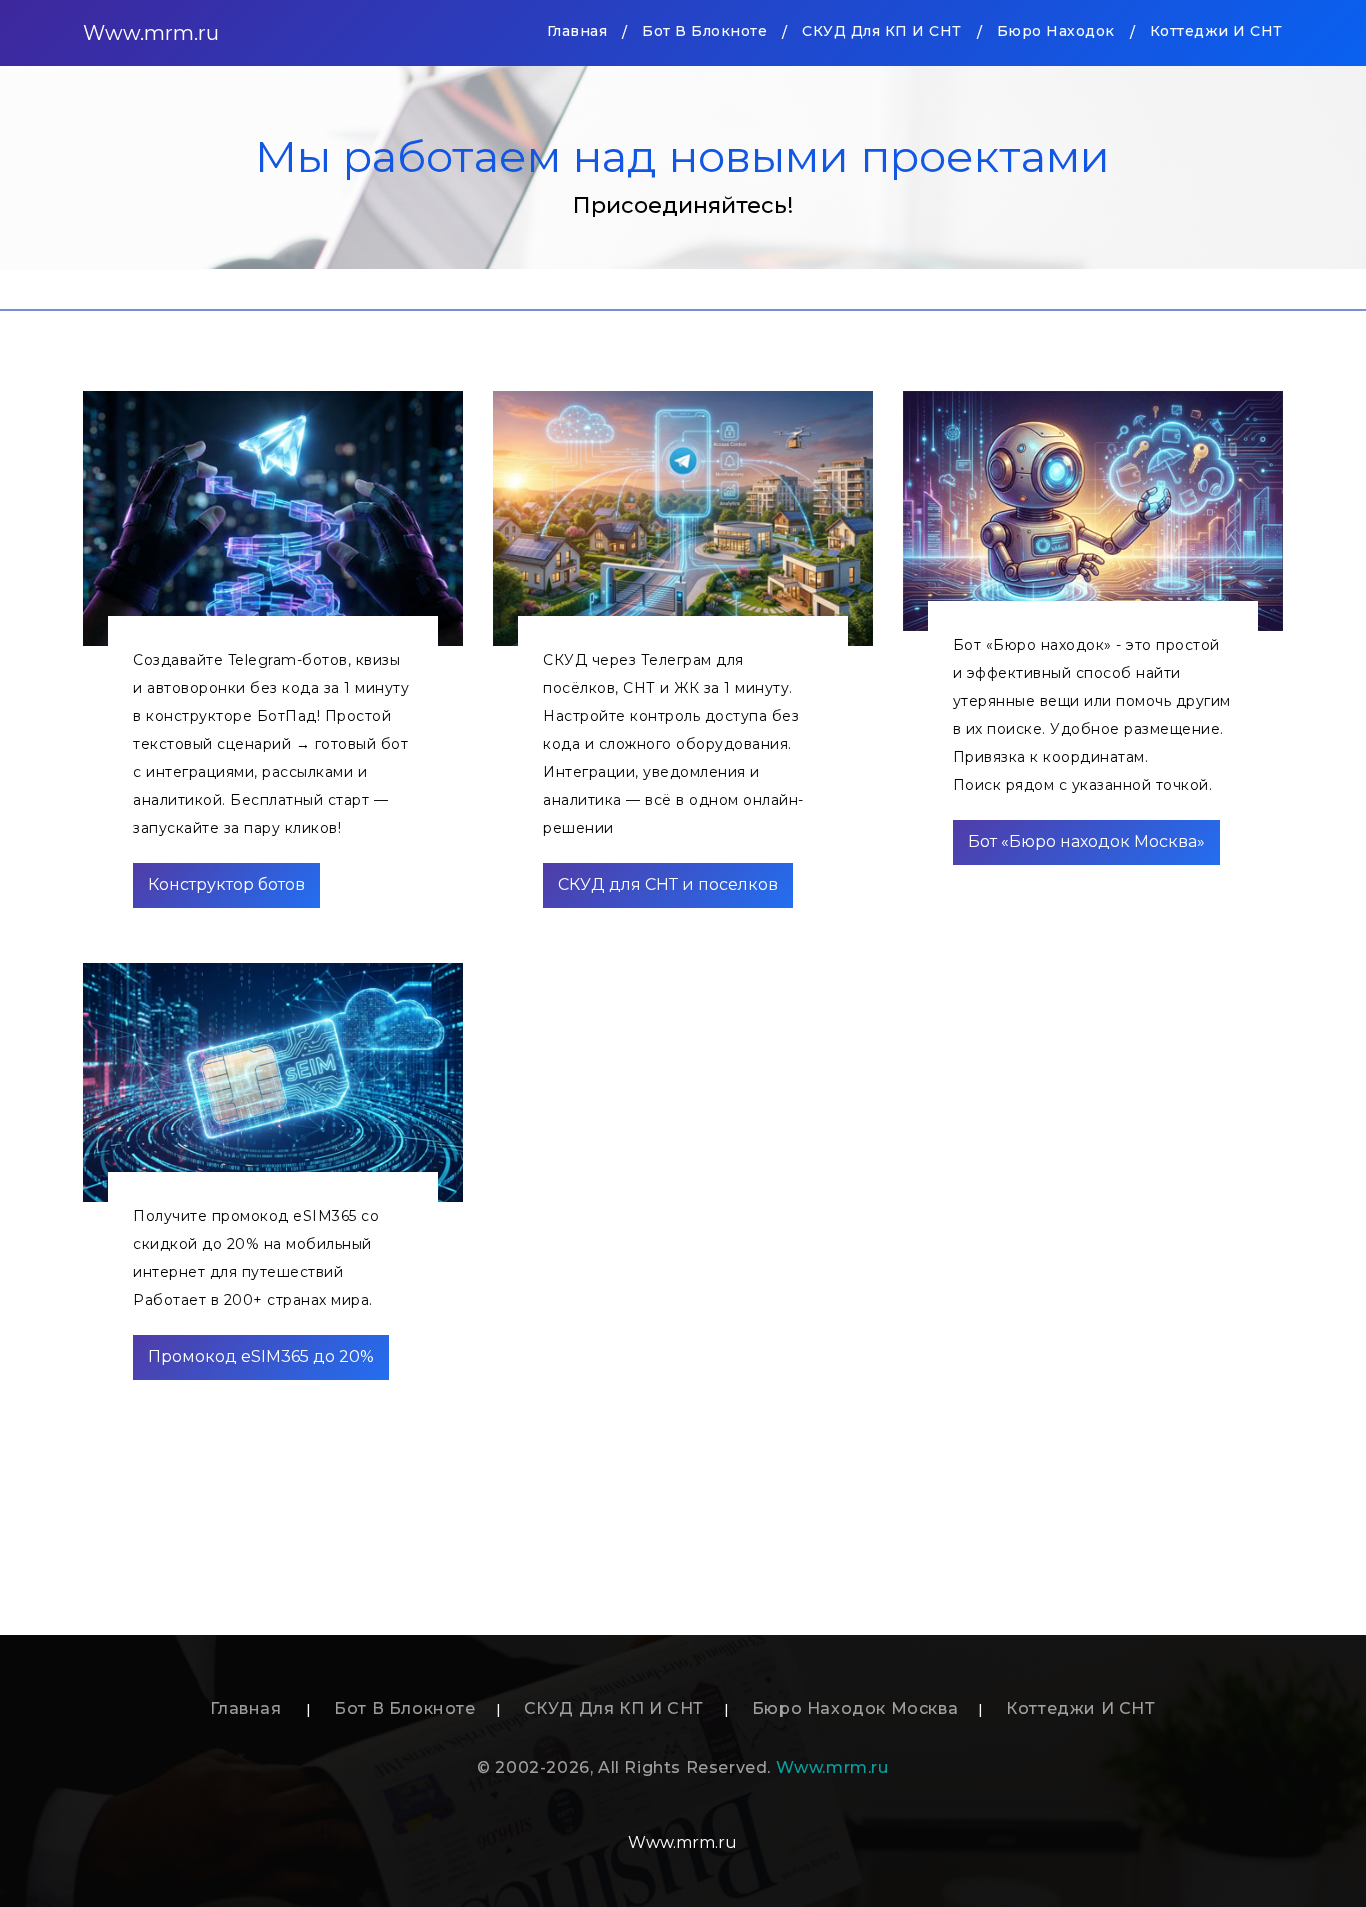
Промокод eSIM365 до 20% (261, 1356)
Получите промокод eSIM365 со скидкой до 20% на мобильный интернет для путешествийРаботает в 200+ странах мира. (256, 1258)
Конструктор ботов (226, 884)
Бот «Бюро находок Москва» (1086, 841)
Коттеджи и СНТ (1216, 31)
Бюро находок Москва (855, 1708)
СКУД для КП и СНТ (882, 31)
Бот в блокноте (704, 31)
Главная (577, 31)
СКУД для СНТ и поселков (668, 884)
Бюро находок (1056, 31)
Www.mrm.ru (151, 33)
